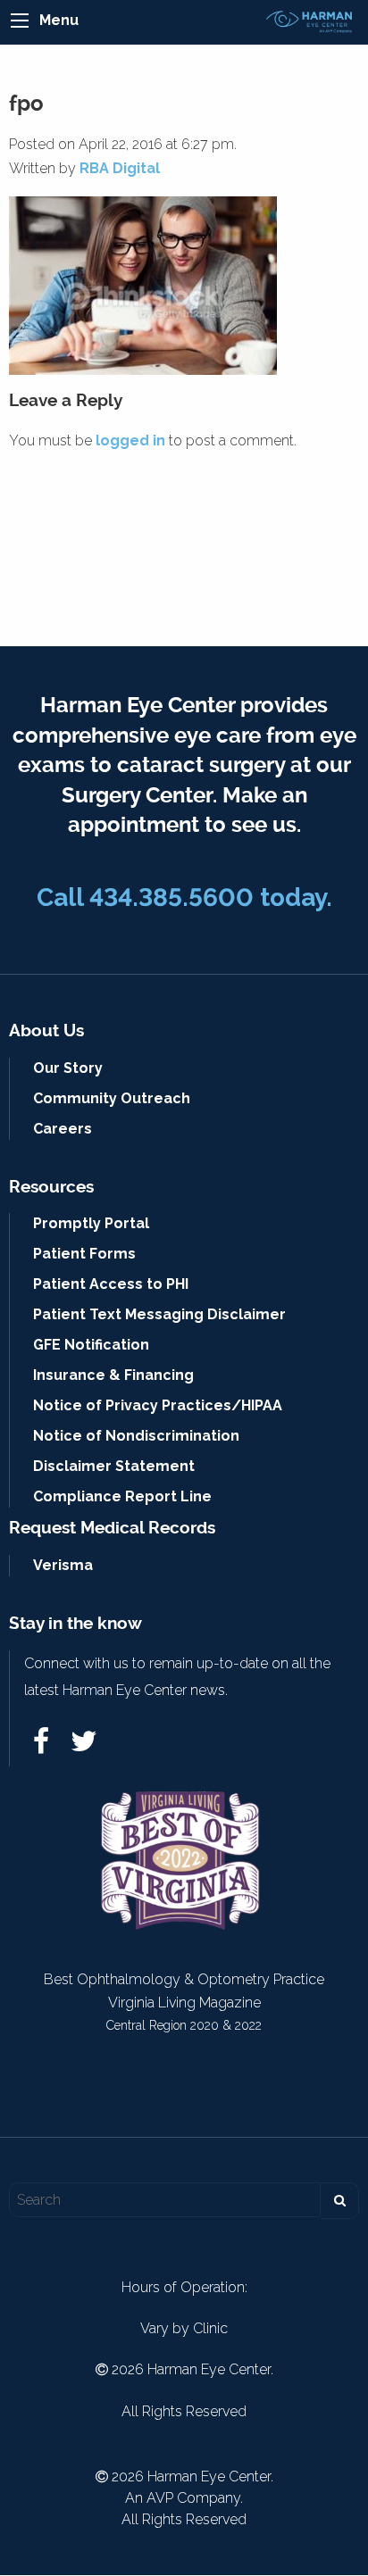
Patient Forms (84, 1254)
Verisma (63, 1565)
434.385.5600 (171, 897)
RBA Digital (120, 168)
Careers (63, 1129)
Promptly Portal (91, 1223)
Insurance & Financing (113, 1375)
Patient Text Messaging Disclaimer (159, 1314)
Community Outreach (112, 1098)
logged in (130, 440)
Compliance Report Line (122, 1496)
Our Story (68, 1068)
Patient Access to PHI (111, 1284)
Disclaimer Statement (114, 1466)
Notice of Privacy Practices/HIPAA (158, 1405)
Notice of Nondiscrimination (136, 1436)
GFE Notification (91, 1345)
